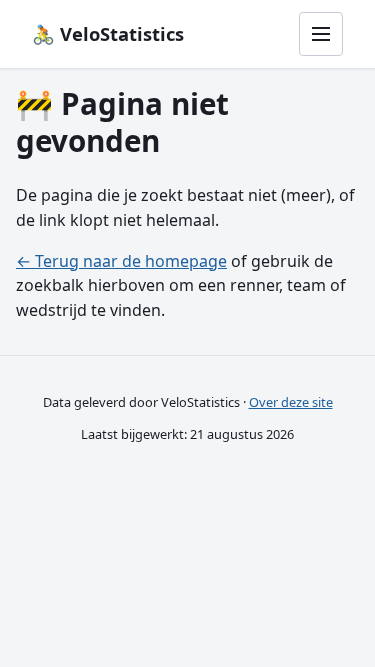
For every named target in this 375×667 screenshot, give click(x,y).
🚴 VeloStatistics (108, 33)
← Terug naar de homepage (121, 261)
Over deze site (291, 402)
